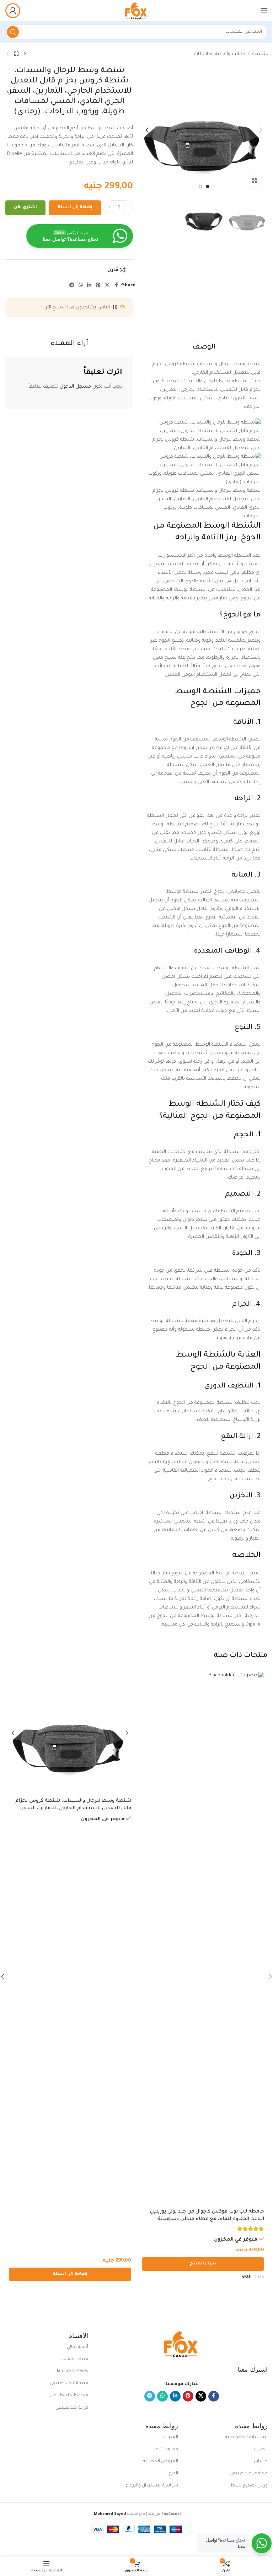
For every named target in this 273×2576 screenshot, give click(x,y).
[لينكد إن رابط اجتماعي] (89, 286)
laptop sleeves (73, 2371)
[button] (261, 130)
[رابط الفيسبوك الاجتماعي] (116, 286)
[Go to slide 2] (200, 187)
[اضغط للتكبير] (254, 181)
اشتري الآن (25, 208)
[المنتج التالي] (8, 54)
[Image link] (182, 2345)
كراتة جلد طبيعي (72, 2408)
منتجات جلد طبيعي (69, 2383)
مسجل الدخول (75, 387)
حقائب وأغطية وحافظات (219, 54)
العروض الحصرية (160, 2462)
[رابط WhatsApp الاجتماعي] (81, 286)
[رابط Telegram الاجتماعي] (72, 286)
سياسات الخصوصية (246, 2437)
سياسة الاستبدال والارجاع (152, 2486)
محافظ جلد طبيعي (69, 2396)
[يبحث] (13, 32)
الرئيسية (261, 54)
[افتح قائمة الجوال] (264, 11)
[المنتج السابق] (25, 54)
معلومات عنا (165, 2450)
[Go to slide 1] (208, 187)
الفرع (173, 2474)
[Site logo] (136, 11)
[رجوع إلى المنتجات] (16, 54)
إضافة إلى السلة (75, 208)
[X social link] (107, 286)
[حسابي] (13, 11)
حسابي (261, 2462)
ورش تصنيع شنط (249, 2486)
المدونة (171, 2437)
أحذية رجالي (77, 2347)
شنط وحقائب (74, 2359)
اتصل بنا (259, 2450)
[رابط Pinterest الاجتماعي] (98, 286)
